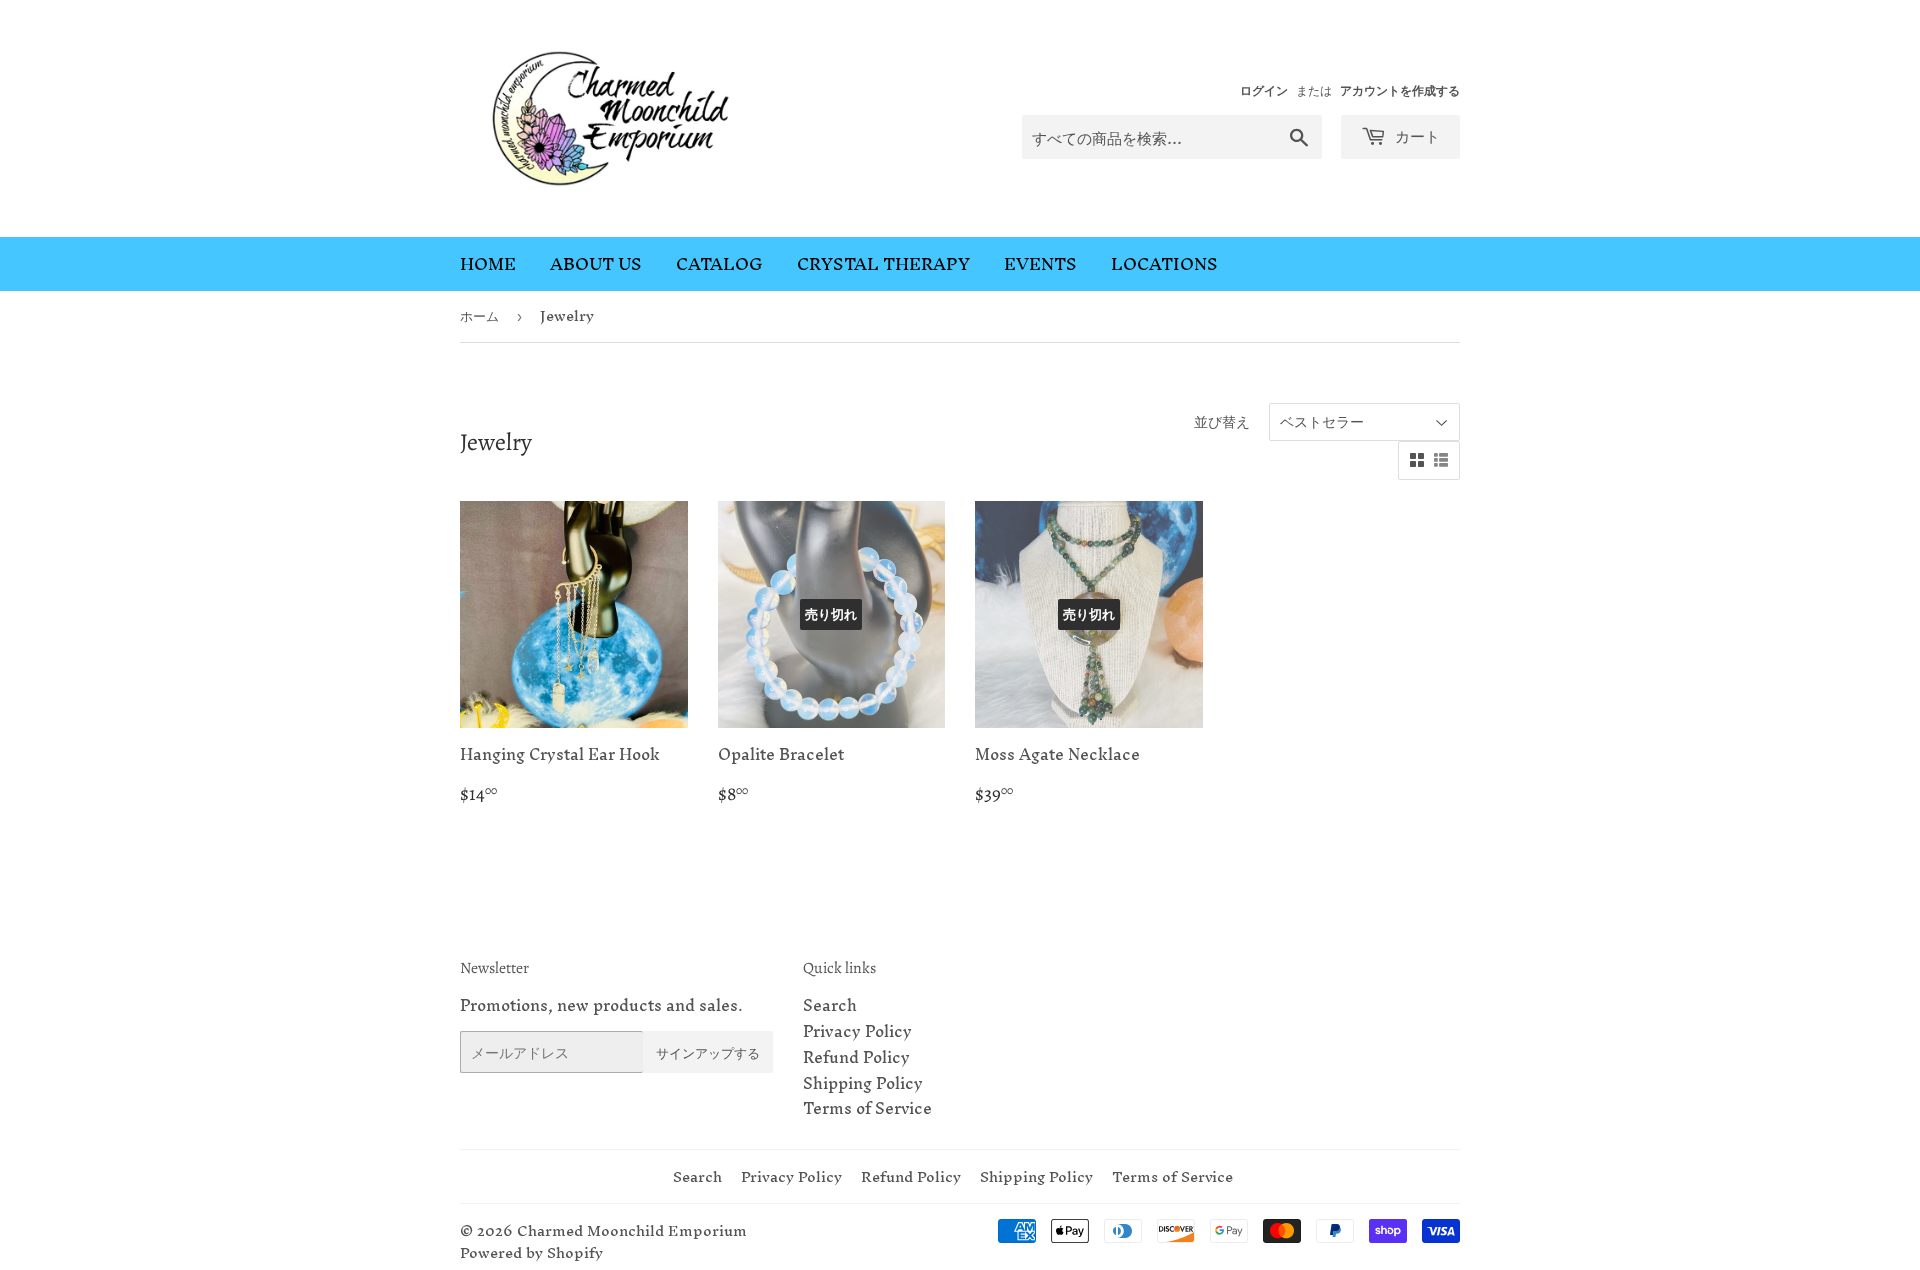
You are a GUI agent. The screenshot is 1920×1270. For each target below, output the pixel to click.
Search (830, 1005)
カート (1415, 135)
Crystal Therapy (883, 263)
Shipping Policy (863, 1083)
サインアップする (708, 1052)
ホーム (479, 315)
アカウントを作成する (1400, 90)
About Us (596, 263)
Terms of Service (867, 1108)
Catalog (719, 263)
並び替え (1222, 421)
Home (488, 263)
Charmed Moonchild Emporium (632, 1230)
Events (1040, 263)
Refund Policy (856, 1057)
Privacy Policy (857, 1031)
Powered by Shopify (531, 1252)
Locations (1164, 263)
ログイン (1264, 90)
